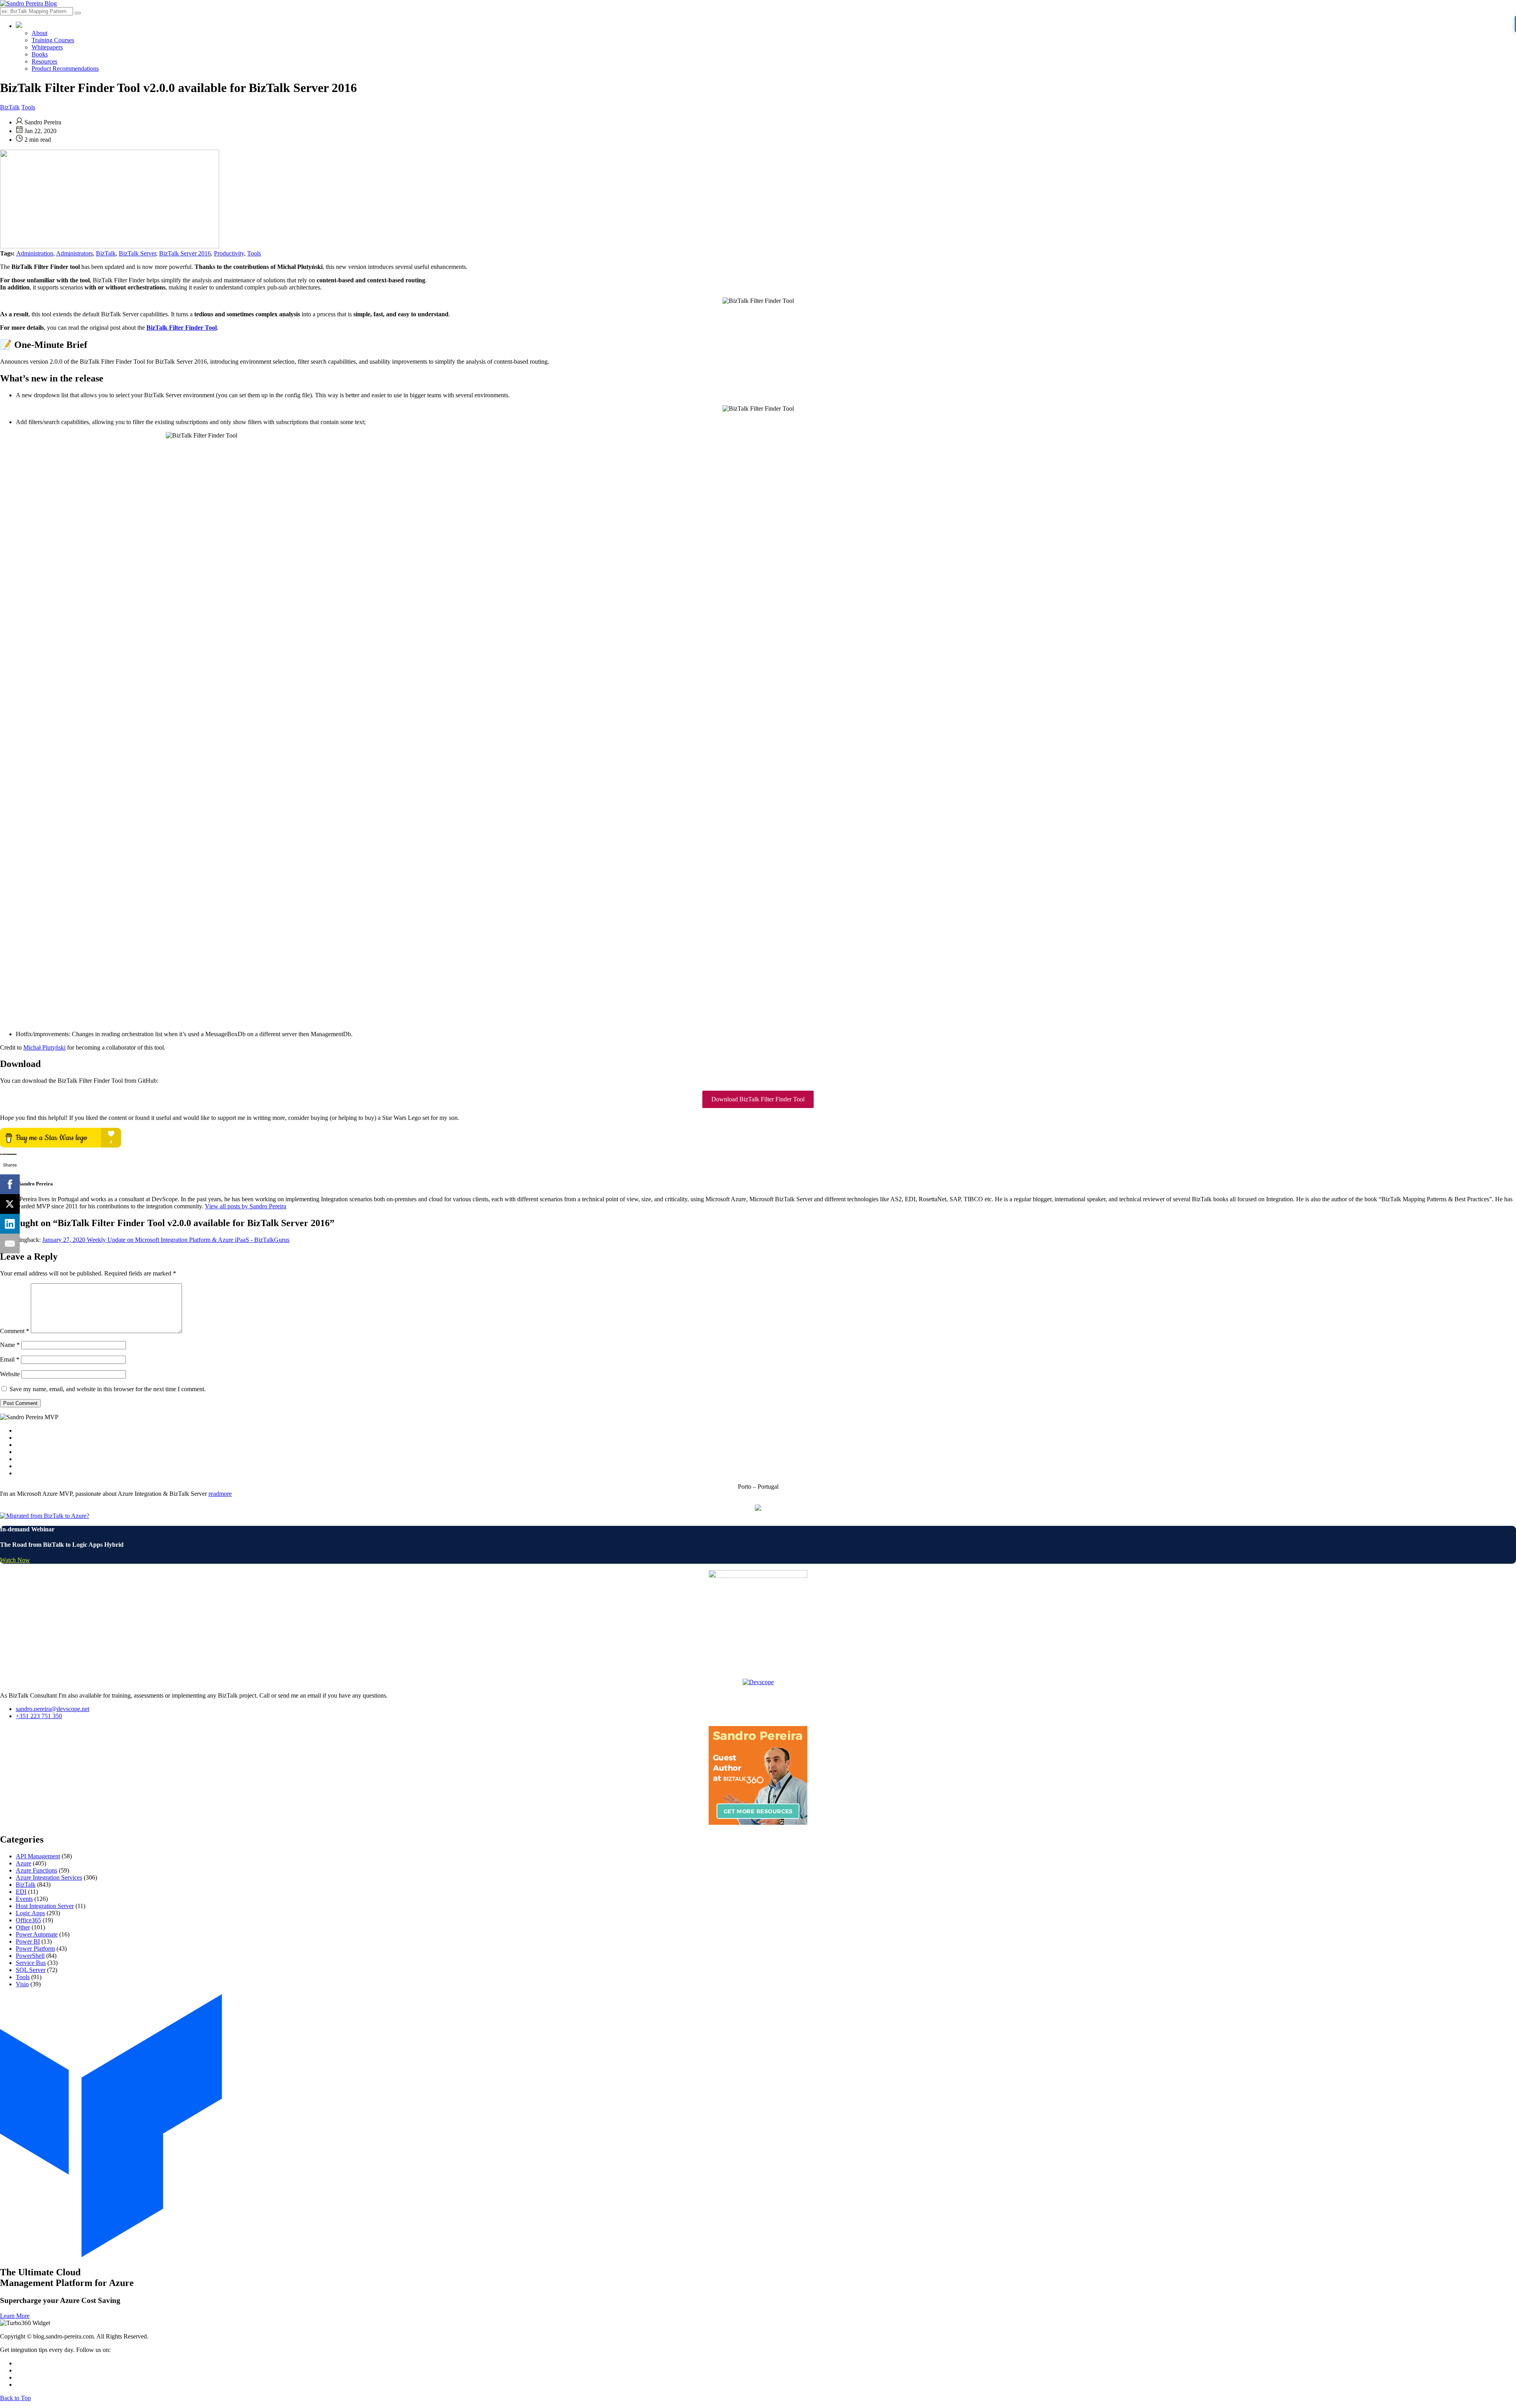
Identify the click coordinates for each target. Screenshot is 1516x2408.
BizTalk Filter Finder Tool (182, 328)
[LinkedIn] (10, 1224)
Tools (28, 107)
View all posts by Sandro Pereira (246, 1206)
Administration (35, 253)
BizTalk (10, 107)
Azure (23, 1863)
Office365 (28, 1920)
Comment (15, 1331)
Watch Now (15, 1560)
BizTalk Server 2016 (185, 253)
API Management (38, 1856)
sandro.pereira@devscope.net (53, 1709)
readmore (220, 1494)
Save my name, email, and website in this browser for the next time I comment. (108, 1389)
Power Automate (37, 1934)
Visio (22, 1984)
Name (10, 1345)
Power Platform (35, 1949)
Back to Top (15, 2398)
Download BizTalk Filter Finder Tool (758, 1099)
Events (24, 1899)
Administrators (74, 253)
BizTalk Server (137, 253)
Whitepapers (47, 47)
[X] (10, 1204)
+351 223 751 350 (39, 1716)
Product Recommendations (65, 69)
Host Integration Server (45, 1906)
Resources (44, 61)
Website (10, 1374)
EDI (21, 1892)
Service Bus (31, 1963)
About (39, 33)
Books (40, 54)
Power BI (28, 1941)
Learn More (15, 2316)
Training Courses (53, 40)
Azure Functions (37, 1870)
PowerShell (30, 1956)
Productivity (229, 253)
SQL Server (31, 1970)
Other (23, 1927)
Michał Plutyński (44, 1047)
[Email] (10, 1243)
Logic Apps (30, 1913)
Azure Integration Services (49, 1877)
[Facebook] (10, 1184)
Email (10, 1359)
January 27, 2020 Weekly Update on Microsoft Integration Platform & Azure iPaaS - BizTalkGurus (166, 1240)
